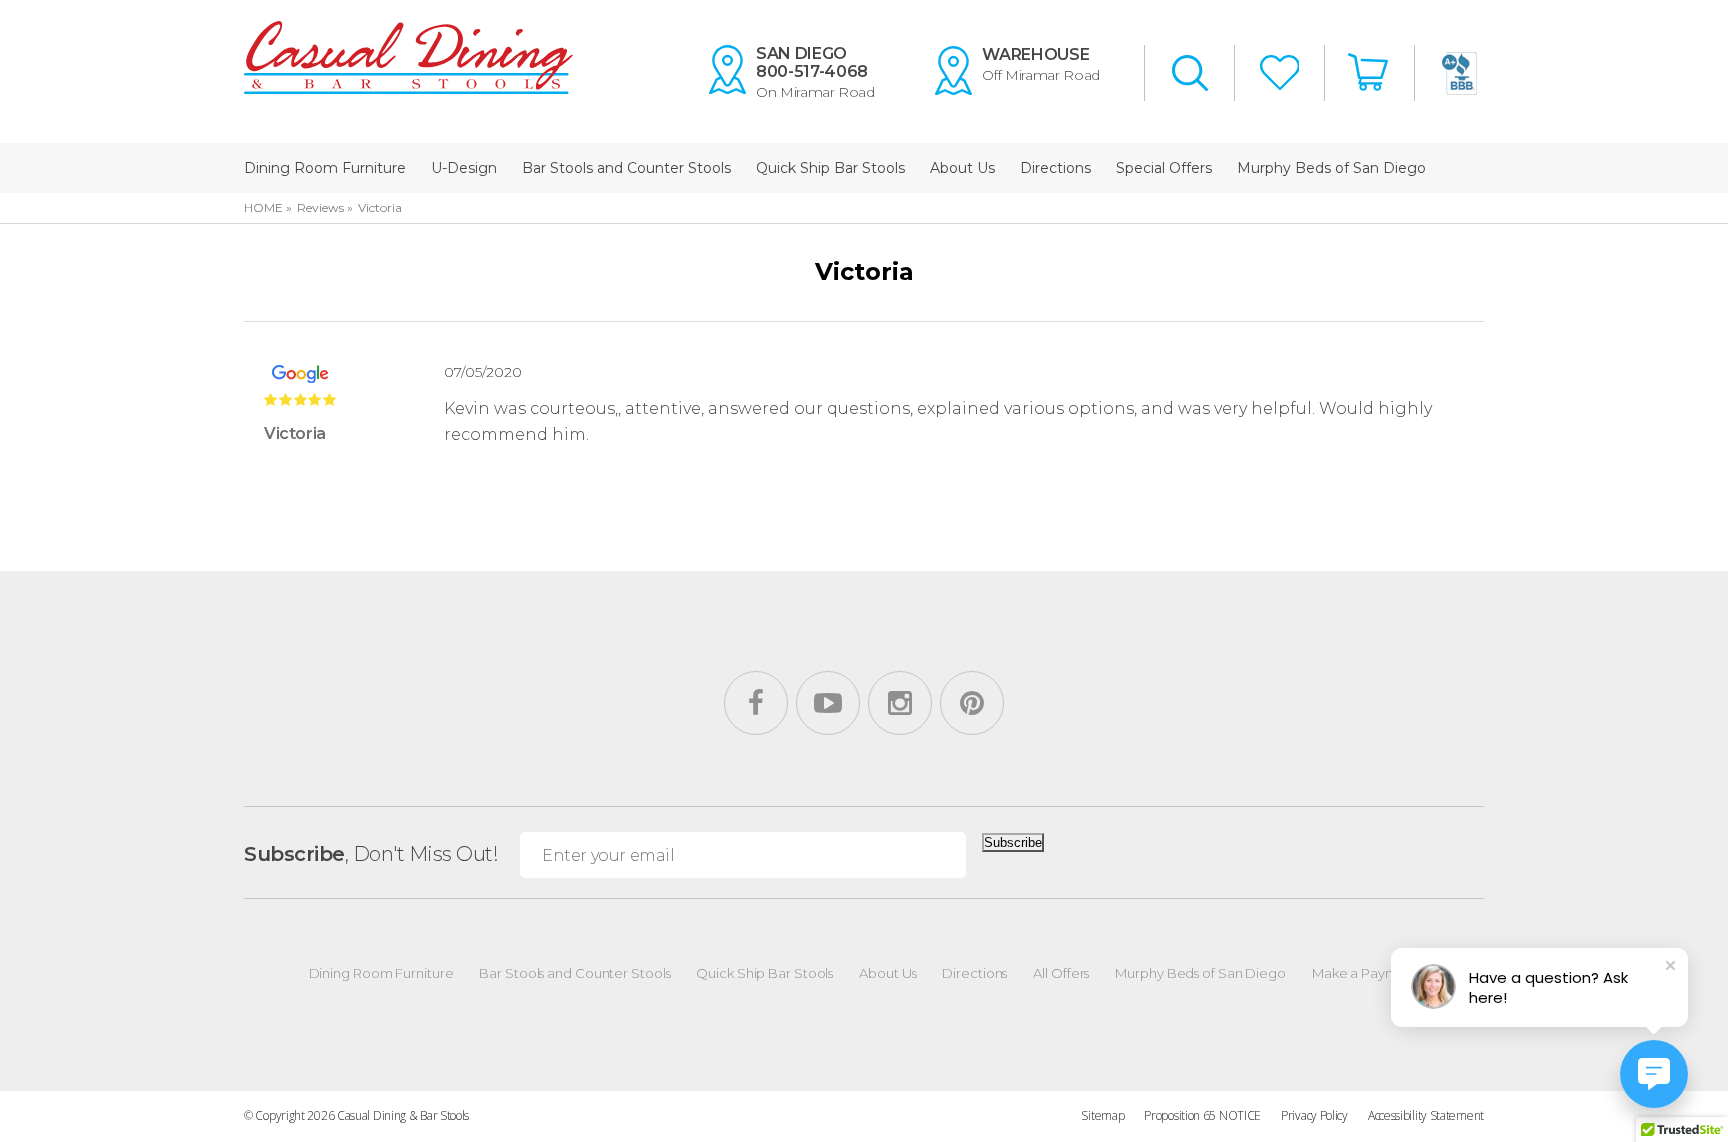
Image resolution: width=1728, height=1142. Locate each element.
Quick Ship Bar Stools (830, 168)
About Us (962, 168)
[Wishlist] (1280, 74)
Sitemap (1102, 1115)
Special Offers (1164, 168)
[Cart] (1370, 72)
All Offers (1061, 973)
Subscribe (1013, 842)
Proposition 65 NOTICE (1202, 1115)
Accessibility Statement (1426, 1115)
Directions (1055, 168)
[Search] (1190, 75)
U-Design (464, 168)
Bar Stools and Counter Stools (626, 168)
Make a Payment (1366, 973)
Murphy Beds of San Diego (1331, 168)
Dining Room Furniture (325, 168)
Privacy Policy (1314, 1115)
